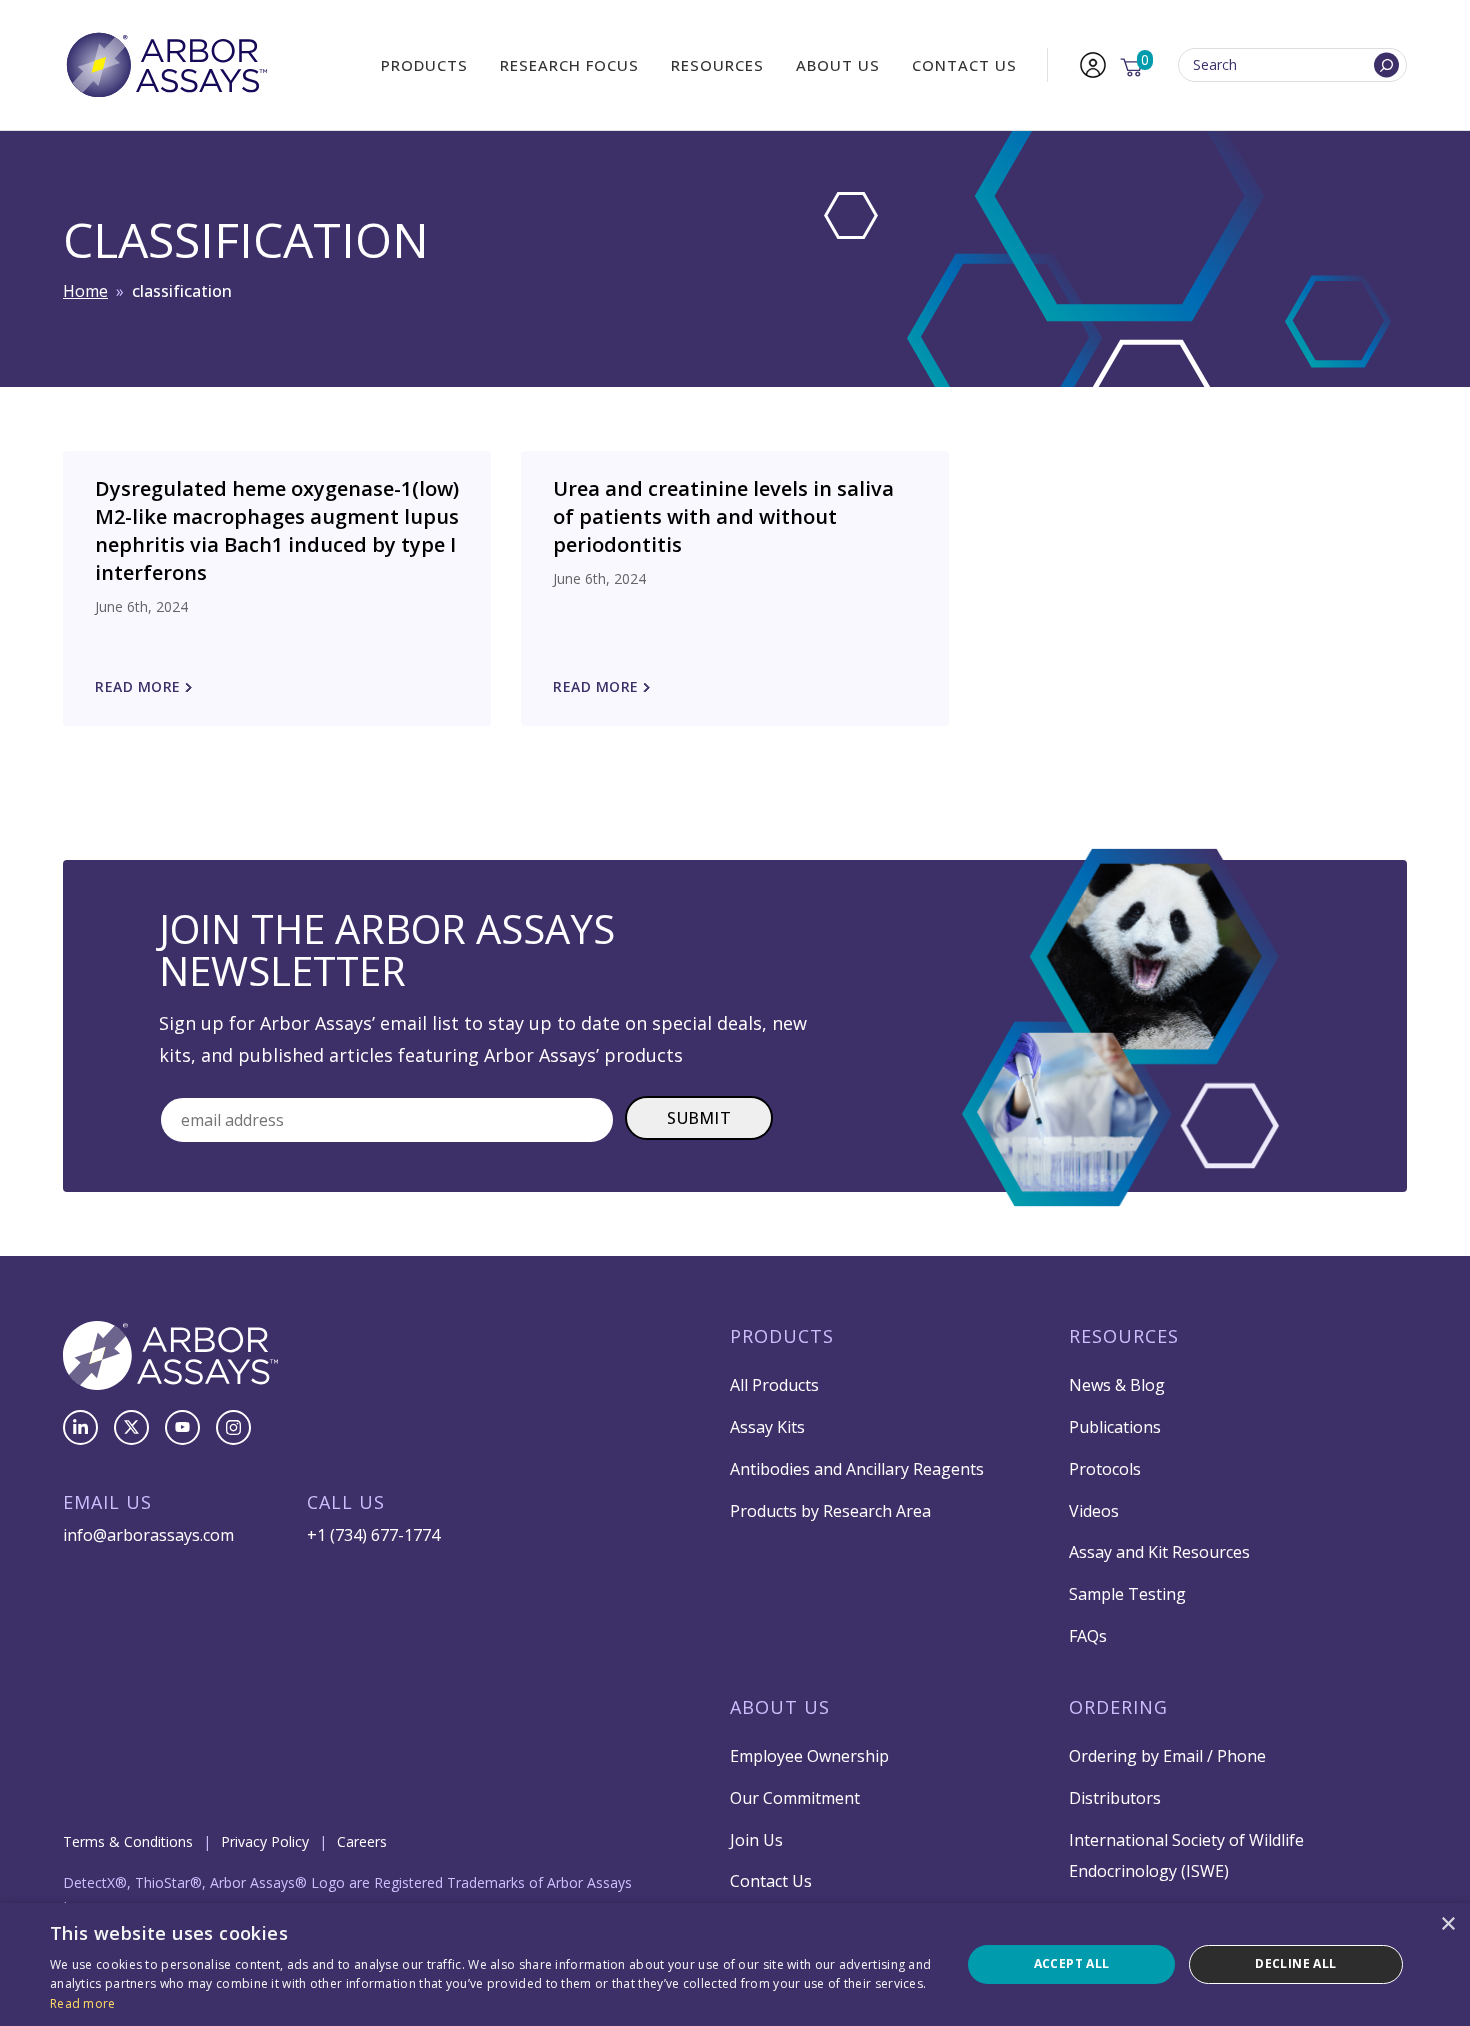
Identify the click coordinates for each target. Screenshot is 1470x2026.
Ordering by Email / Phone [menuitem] (1167, 1756)
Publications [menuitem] (1115, 1427)
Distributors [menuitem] (1115, 1798)
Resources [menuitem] (717, 65)
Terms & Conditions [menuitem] (128, 1841)
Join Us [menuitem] (756, 1840)
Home (85, 291)
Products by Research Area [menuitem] (830, 1511)
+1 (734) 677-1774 (373, 1535)
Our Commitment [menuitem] (795, 1798)
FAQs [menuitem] (1088, 1636)
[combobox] (1292, 65)
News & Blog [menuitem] (1117, 1385)
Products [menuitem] (424, 65)
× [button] (1447, 1924)
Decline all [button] (1295, 1963)
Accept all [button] (1072, 1963)
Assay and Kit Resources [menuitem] (1159, 1552)
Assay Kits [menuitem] (767, 1427)
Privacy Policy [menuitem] (265, 1841)
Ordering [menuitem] (1118, 1707)
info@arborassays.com (148, 1535)
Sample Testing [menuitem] (1127, 1594)
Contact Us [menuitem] (964, 65)
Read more (83, 2003)
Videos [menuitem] (1094, 1511)
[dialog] (735, 1964)
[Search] (1386, 65)
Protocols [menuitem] (1105, 1469)
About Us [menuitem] (838, 65)
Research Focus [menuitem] (569, 65)
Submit (699, 1118)
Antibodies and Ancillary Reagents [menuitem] (857, 1469)
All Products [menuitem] (774, 1385)
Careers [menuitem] (362, 1841)
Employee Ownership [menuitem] (809, 1756)
